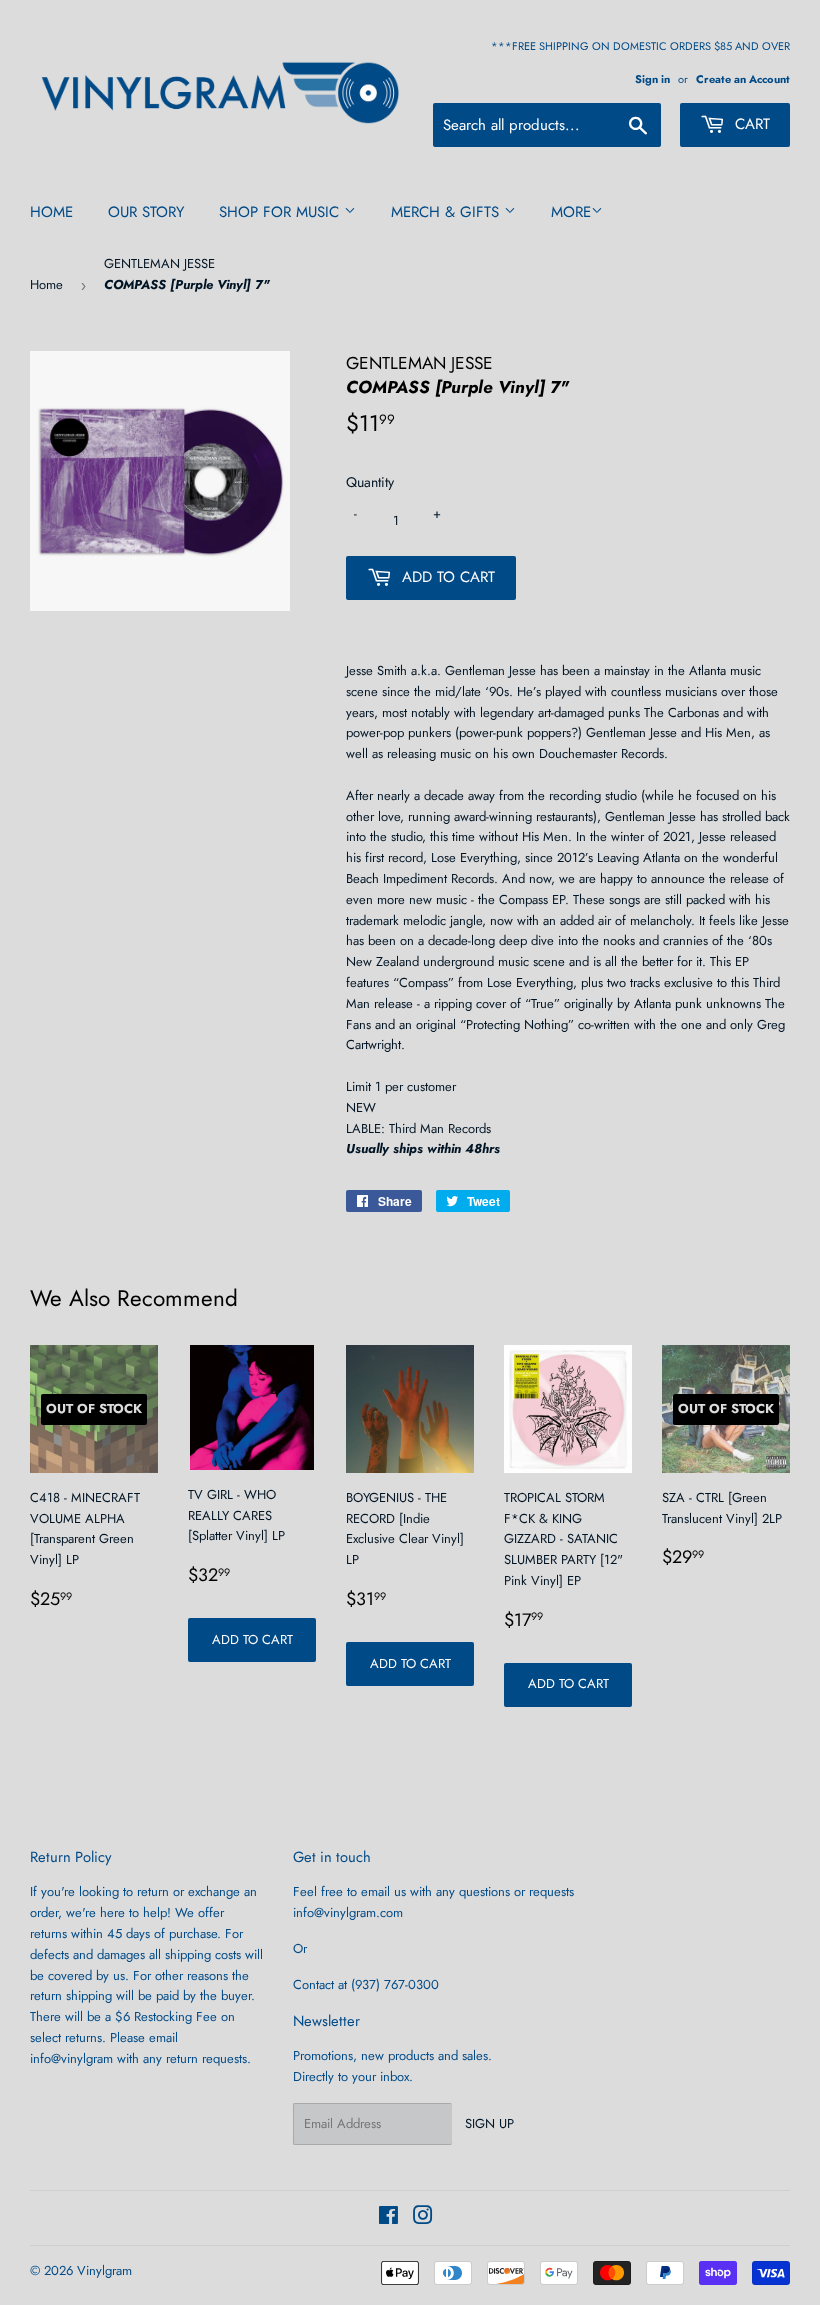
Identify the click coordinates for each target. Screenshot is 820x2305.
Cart (750, 124)
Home (51, 212)
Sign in (652, 79)
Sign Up (489, 2123)
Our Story (146, 212)
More (571, 212)
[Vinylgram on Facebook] (388, 2218)
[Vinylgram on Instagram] (423, 2218)
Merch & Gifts (447, 212)
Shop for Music (281, 212)
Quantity (370, 482)
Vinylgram (104, 2270)
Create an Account (743, 79)
